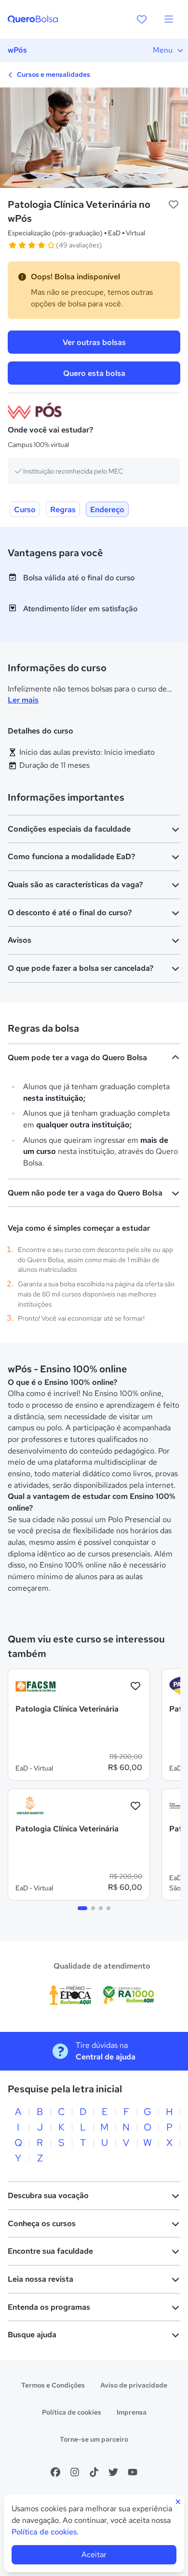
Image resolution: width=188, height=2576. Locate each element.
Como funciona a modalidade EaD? (71, 856)
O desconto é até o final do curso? (70, 913)
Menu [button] (163, 50)
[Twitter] (113, 2472)
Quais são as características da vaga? (75, 885)
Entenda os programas (49, 2307)
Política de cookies (72, 2412)
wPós (17, 50)
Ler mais (23, 700)
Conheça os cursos (42, 2223)
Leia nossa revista (40, 2279)
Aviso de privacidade (134, 2385)
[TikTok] (94, 2472)
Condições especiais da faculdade (69, 829)
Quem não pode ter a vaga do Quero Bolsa (85, 1193)
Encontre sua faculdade (50, 2251)
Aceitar (94, 2554)
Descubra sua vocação (48, 2195)
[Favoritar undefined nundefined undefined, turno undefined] (174, 205)
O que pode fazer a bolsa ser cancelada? (81, 968)
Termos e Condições (53, 2385)
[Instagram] (75, 2472)
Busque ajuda (32, 2335)
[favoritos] (142, 19)
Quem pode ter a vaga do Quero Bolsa (77, 1058)
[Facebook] (55, 2472)
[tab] (82, 1908)
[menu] (169, 19)
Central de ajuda (106, 2057)
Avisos (20, 940)
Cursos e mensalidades (53, 74)
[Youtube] (133, 2472)
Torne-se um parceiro (94, 2439)
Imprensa (132, 2412)
